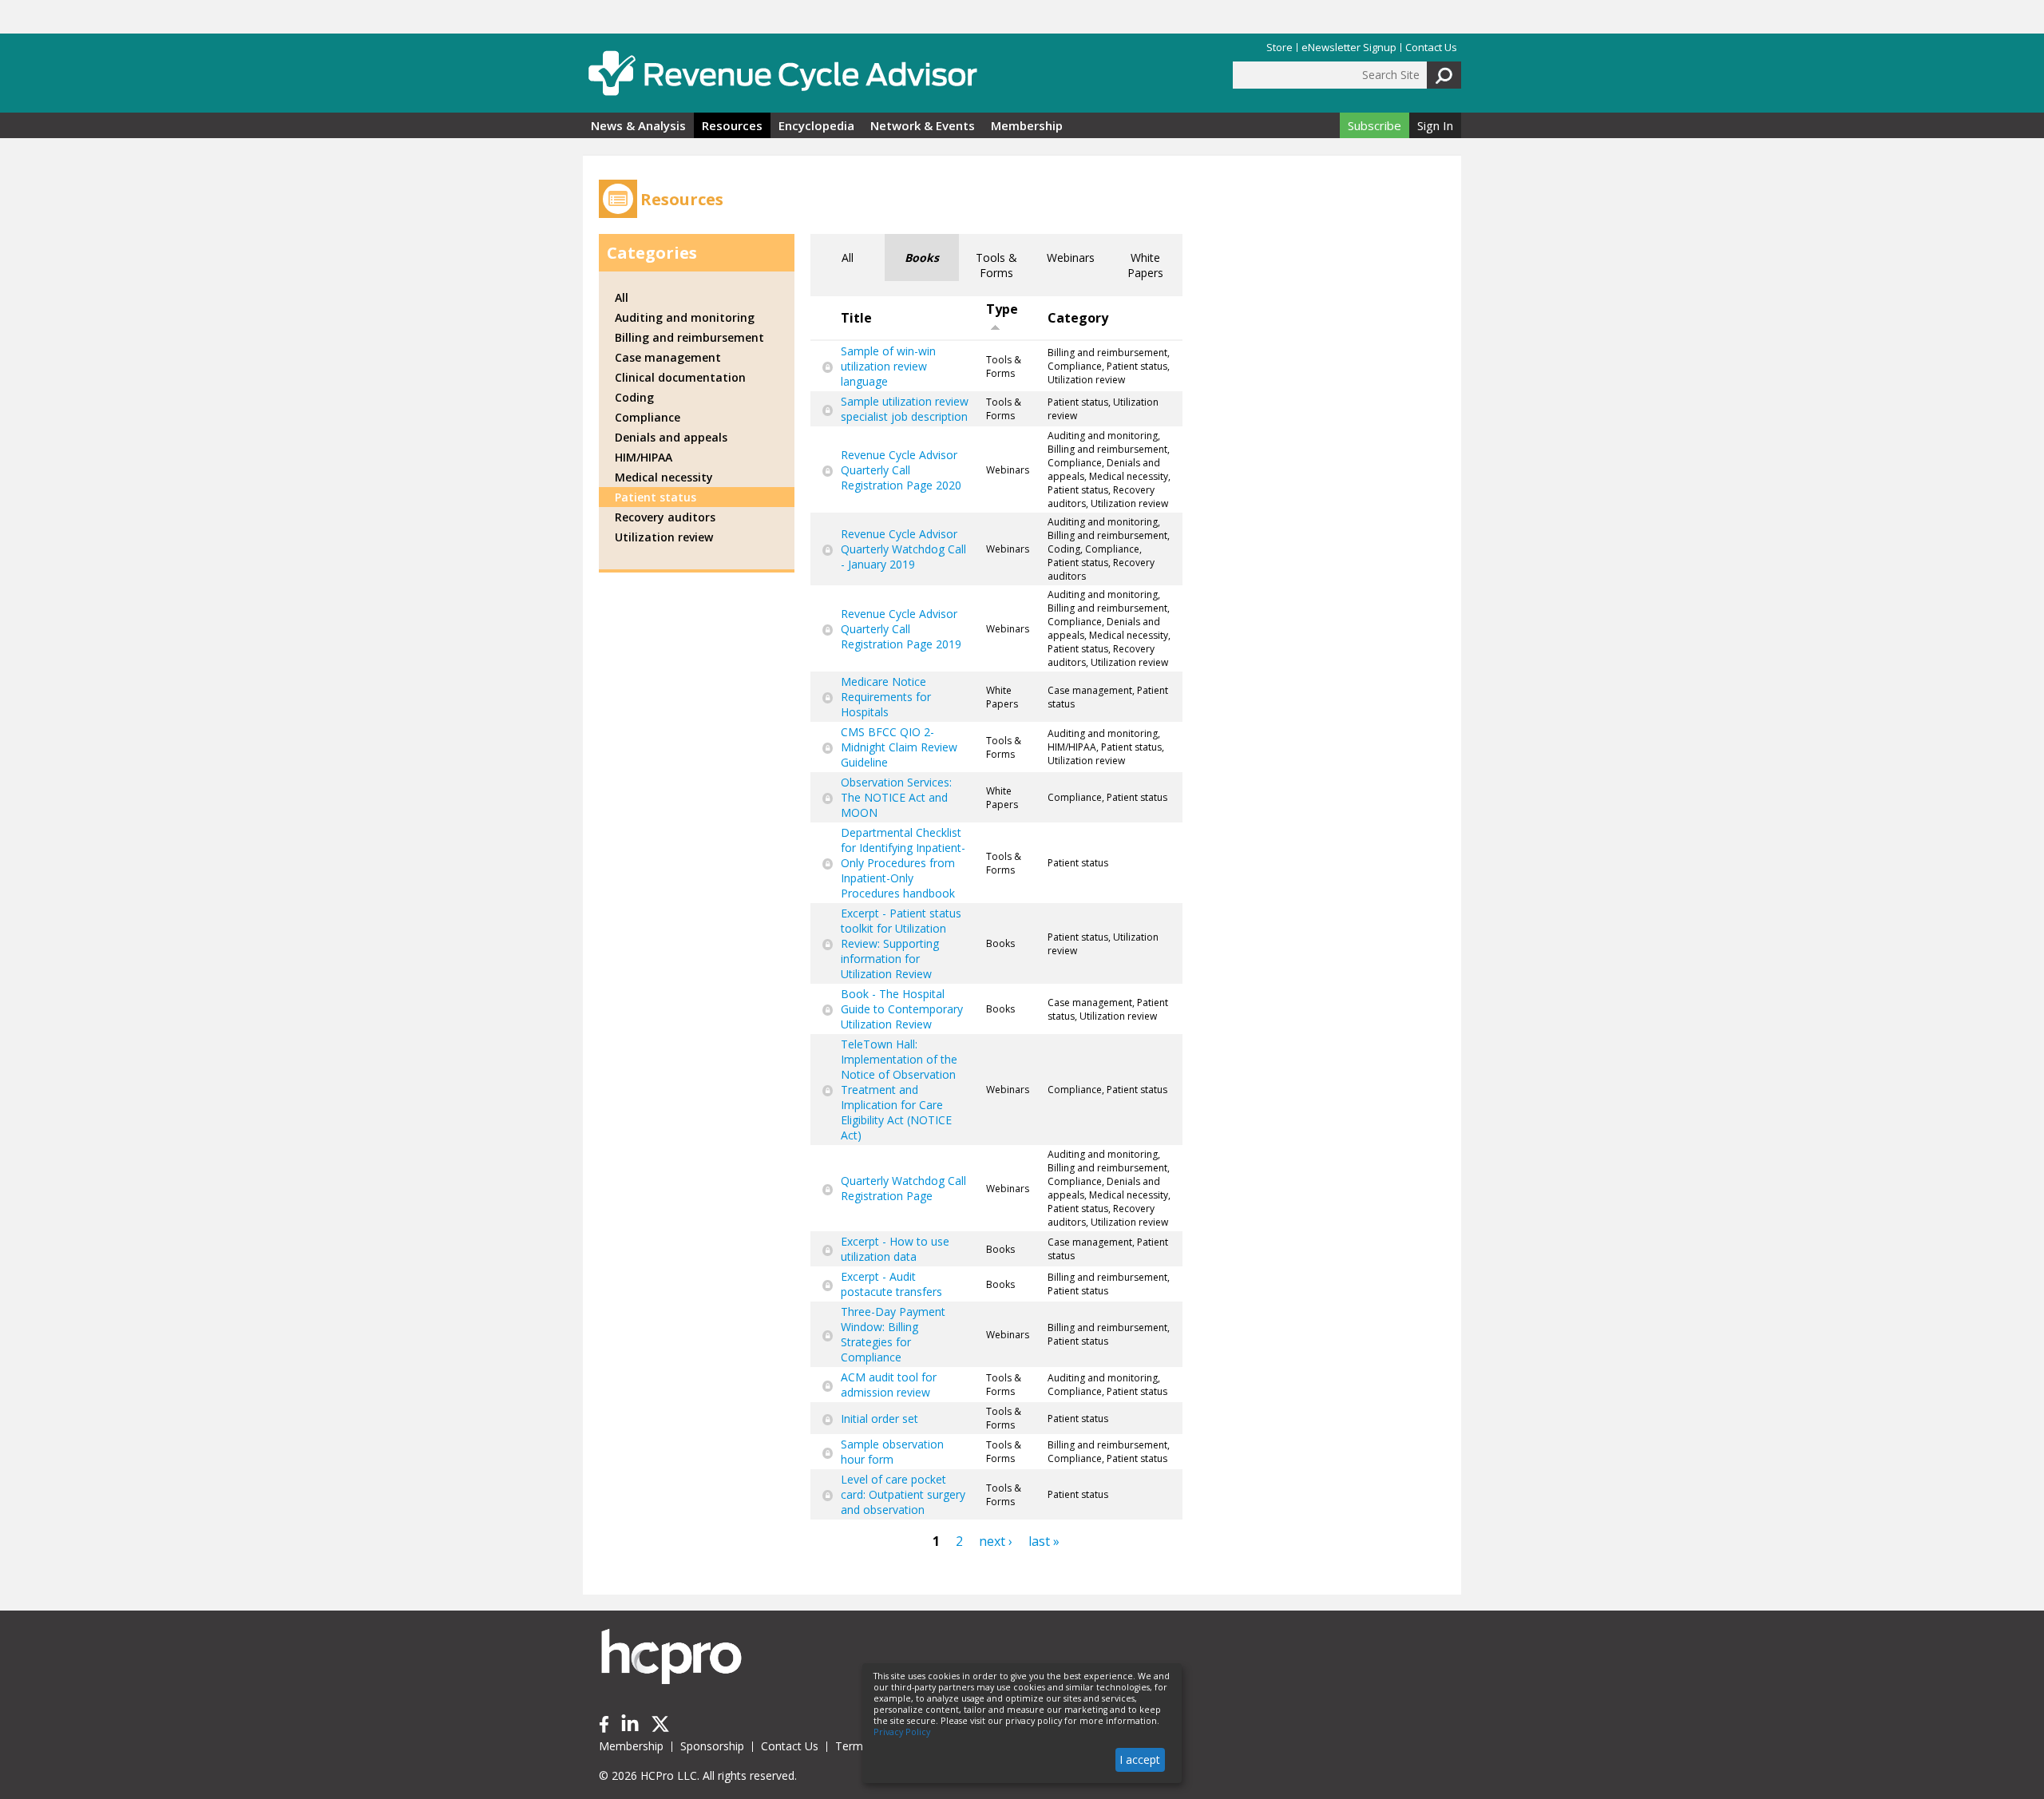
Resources (732, 125)
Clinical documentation (680, 377)
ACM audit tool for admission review (889, 1385)
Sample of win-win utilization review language (888, 366)
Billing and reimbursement (689, 337)
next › (996, 1541)
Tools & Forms (996, 265)
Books (922, 258)
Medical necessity (664, 477)
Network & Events (923, 125)
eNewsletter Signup (1349, 48)
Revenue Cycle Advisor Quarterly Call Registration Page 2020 (901, 470)
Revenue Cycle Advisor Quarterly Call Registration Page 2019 (901, 629)
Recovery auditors (665, 517)
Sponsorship (712, 1746)
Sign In (1435, 125)
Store (1279, 48)
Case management (668, 357)
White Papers (1145, 265)
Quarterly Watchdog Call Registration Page (903, 1188)
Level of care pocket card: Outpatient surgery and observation (903, 1494)
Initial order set (879, 1419)
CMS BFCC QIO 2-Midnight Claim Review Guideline (899, 747)
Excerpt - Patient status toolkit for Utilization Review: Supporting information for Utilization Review (901, 943)
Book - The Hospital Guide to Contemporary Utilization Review (902, 1009)
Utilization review (664, 537)
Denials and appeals (671, 437)
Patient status (656, 497)
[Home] (782, 73)
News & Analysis (638, 125)
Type (1002, 309)
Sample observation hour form (892, 1452)
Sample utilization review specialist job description (905, 409)
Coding (634, 397)
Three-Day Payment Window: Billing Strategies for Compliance (893, 1334)
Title (856, 318)
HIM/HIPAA (644, 457)
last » (1044, 1541)
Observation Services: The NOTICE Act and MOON (896, 797)
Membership (1027, 125)
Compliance (648, 417)
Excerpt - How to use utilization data (895, 1249)
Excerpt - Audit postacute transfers (891, 1284)
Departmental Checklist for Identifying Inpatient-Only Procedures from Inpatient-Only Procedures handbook (903, 863)
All (848, 258)
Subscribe (1375, 125)
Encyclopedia (816, 125)
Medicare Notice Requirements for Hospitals (886, 697)
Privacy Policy (902, 1732)
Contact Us (1431, 48)
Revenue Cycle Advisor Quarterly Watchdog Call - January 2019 (903, 549)
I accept (1140, 1759)
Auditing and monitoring (685, 317)
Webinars (1071, 258)
